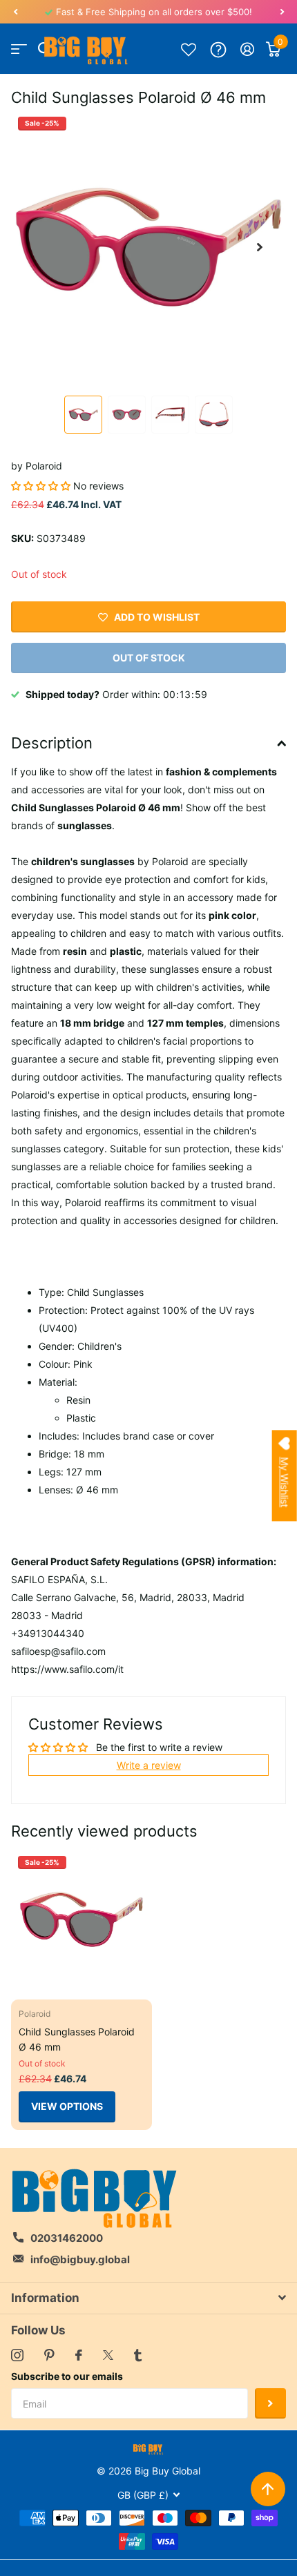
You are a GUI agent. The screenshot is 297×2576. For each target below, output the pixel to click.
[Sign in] (248, 49)
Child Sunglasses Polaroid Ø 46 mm (77, 2039)
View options (67, 2106)
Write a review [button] (149, 1765)
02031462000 (67, 2238)
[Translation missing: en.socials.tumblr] (138, 2355)
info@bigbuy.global (80, 2259)
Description (52, 743)
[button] (15, 12)
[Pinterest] (49, 2355)
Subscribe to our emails (67, 2376)
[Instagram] (17, 2355)
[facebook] (79, 2355)
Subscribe (270, 2404)
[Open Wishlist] (189, 49)
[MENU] (19, 49)
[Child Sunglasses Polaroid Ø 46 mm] (82, 1919)
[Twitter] (108, 2355)
